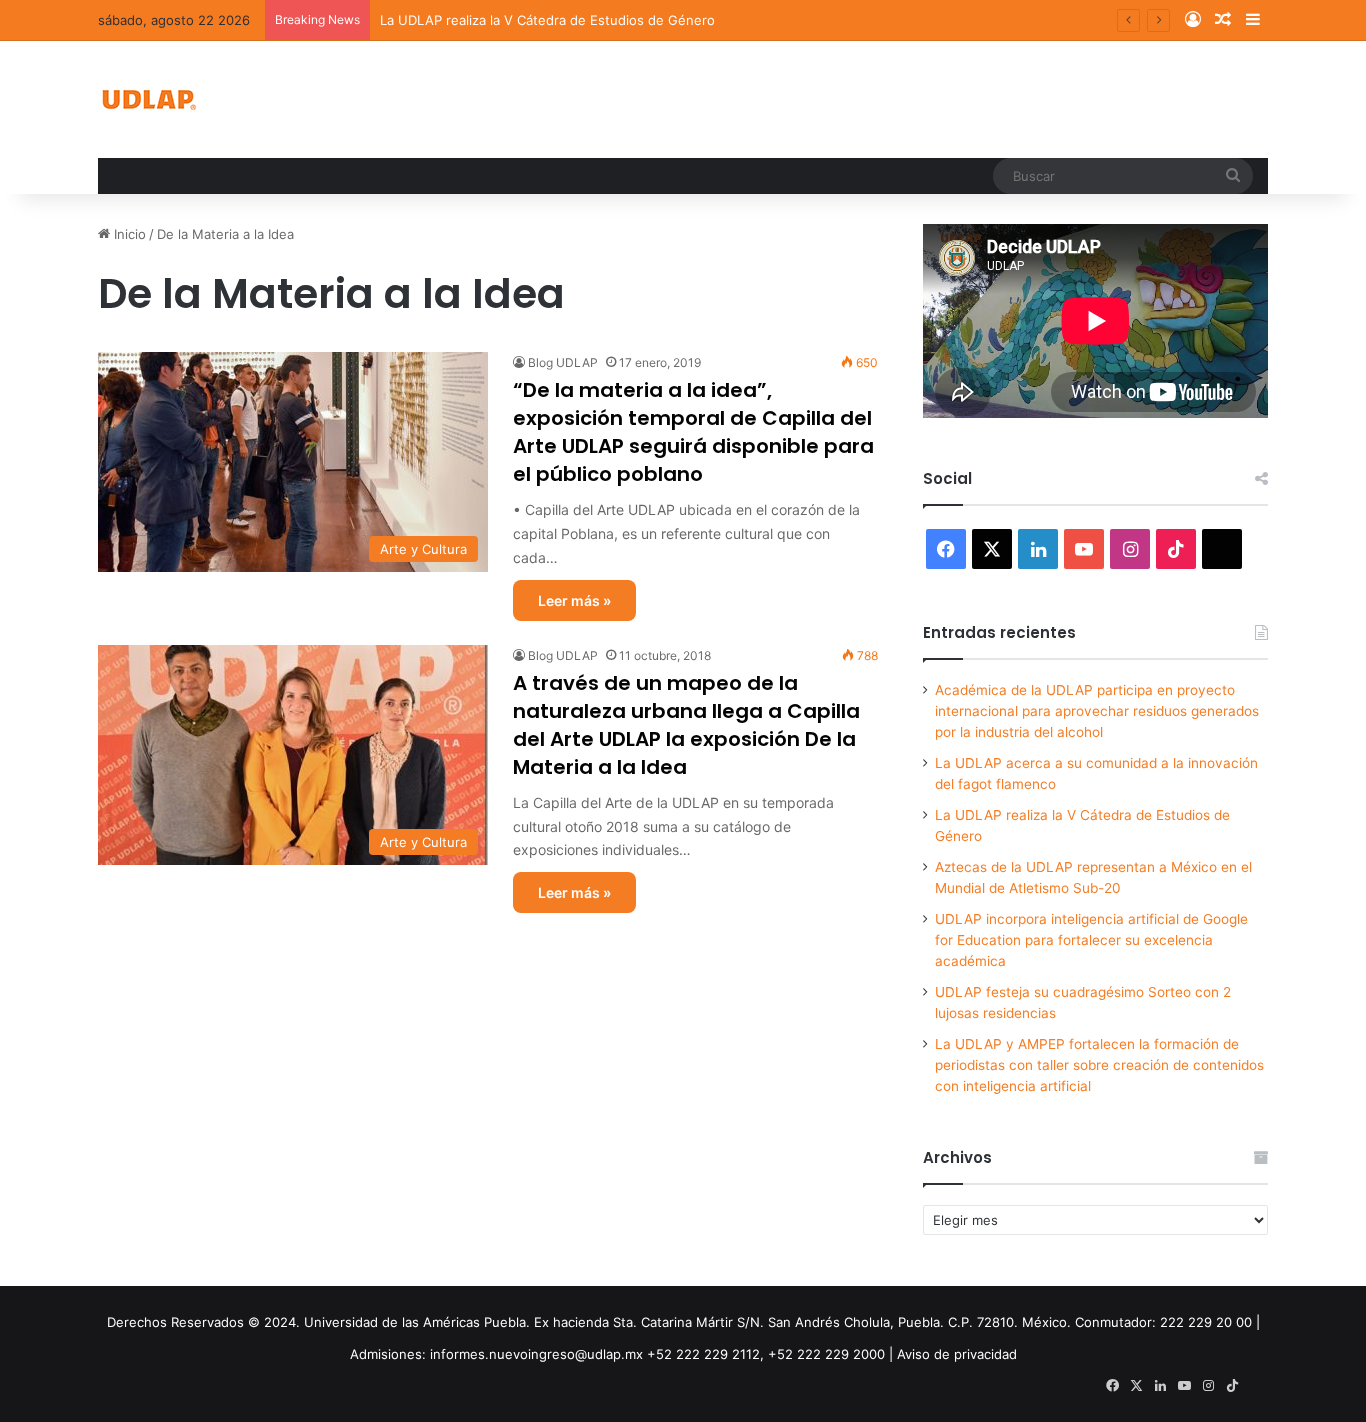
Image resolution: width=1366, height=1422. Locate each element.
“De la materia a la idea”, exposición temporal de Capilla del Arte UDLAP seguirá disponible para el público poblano (693, 432)
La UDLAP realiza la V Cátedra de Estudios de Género (547, 20)
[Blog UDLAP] (148, 99)
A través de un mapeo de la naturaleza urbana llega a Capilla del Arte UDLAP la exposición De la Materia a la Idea (686, 725)
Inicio (128, 234)
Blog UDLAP (563, 362)
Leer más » (574, 600)
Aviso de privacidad (957, 1354)
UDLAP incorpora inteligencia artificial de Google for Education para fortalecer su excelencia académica (1091, 940)
